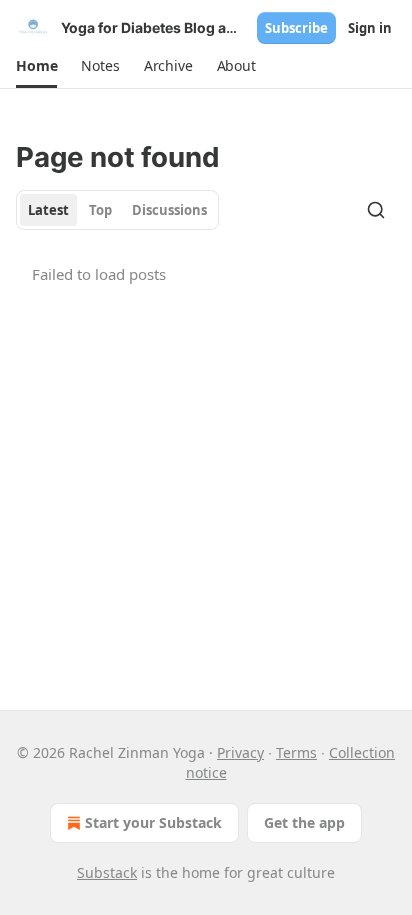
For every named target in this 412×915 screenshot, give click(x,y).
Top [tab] (100, 210)
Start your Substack (153, 822)
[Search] (376, 210)
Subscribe (296, 28)
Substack (107, 872)
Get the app (304, 822)
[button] (36, 66)
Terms (296, 752)
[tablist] (117, 210)
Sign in (370, 28)
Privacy (240, 752)
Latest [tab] (48, 210)
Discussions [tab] (169, 210)
